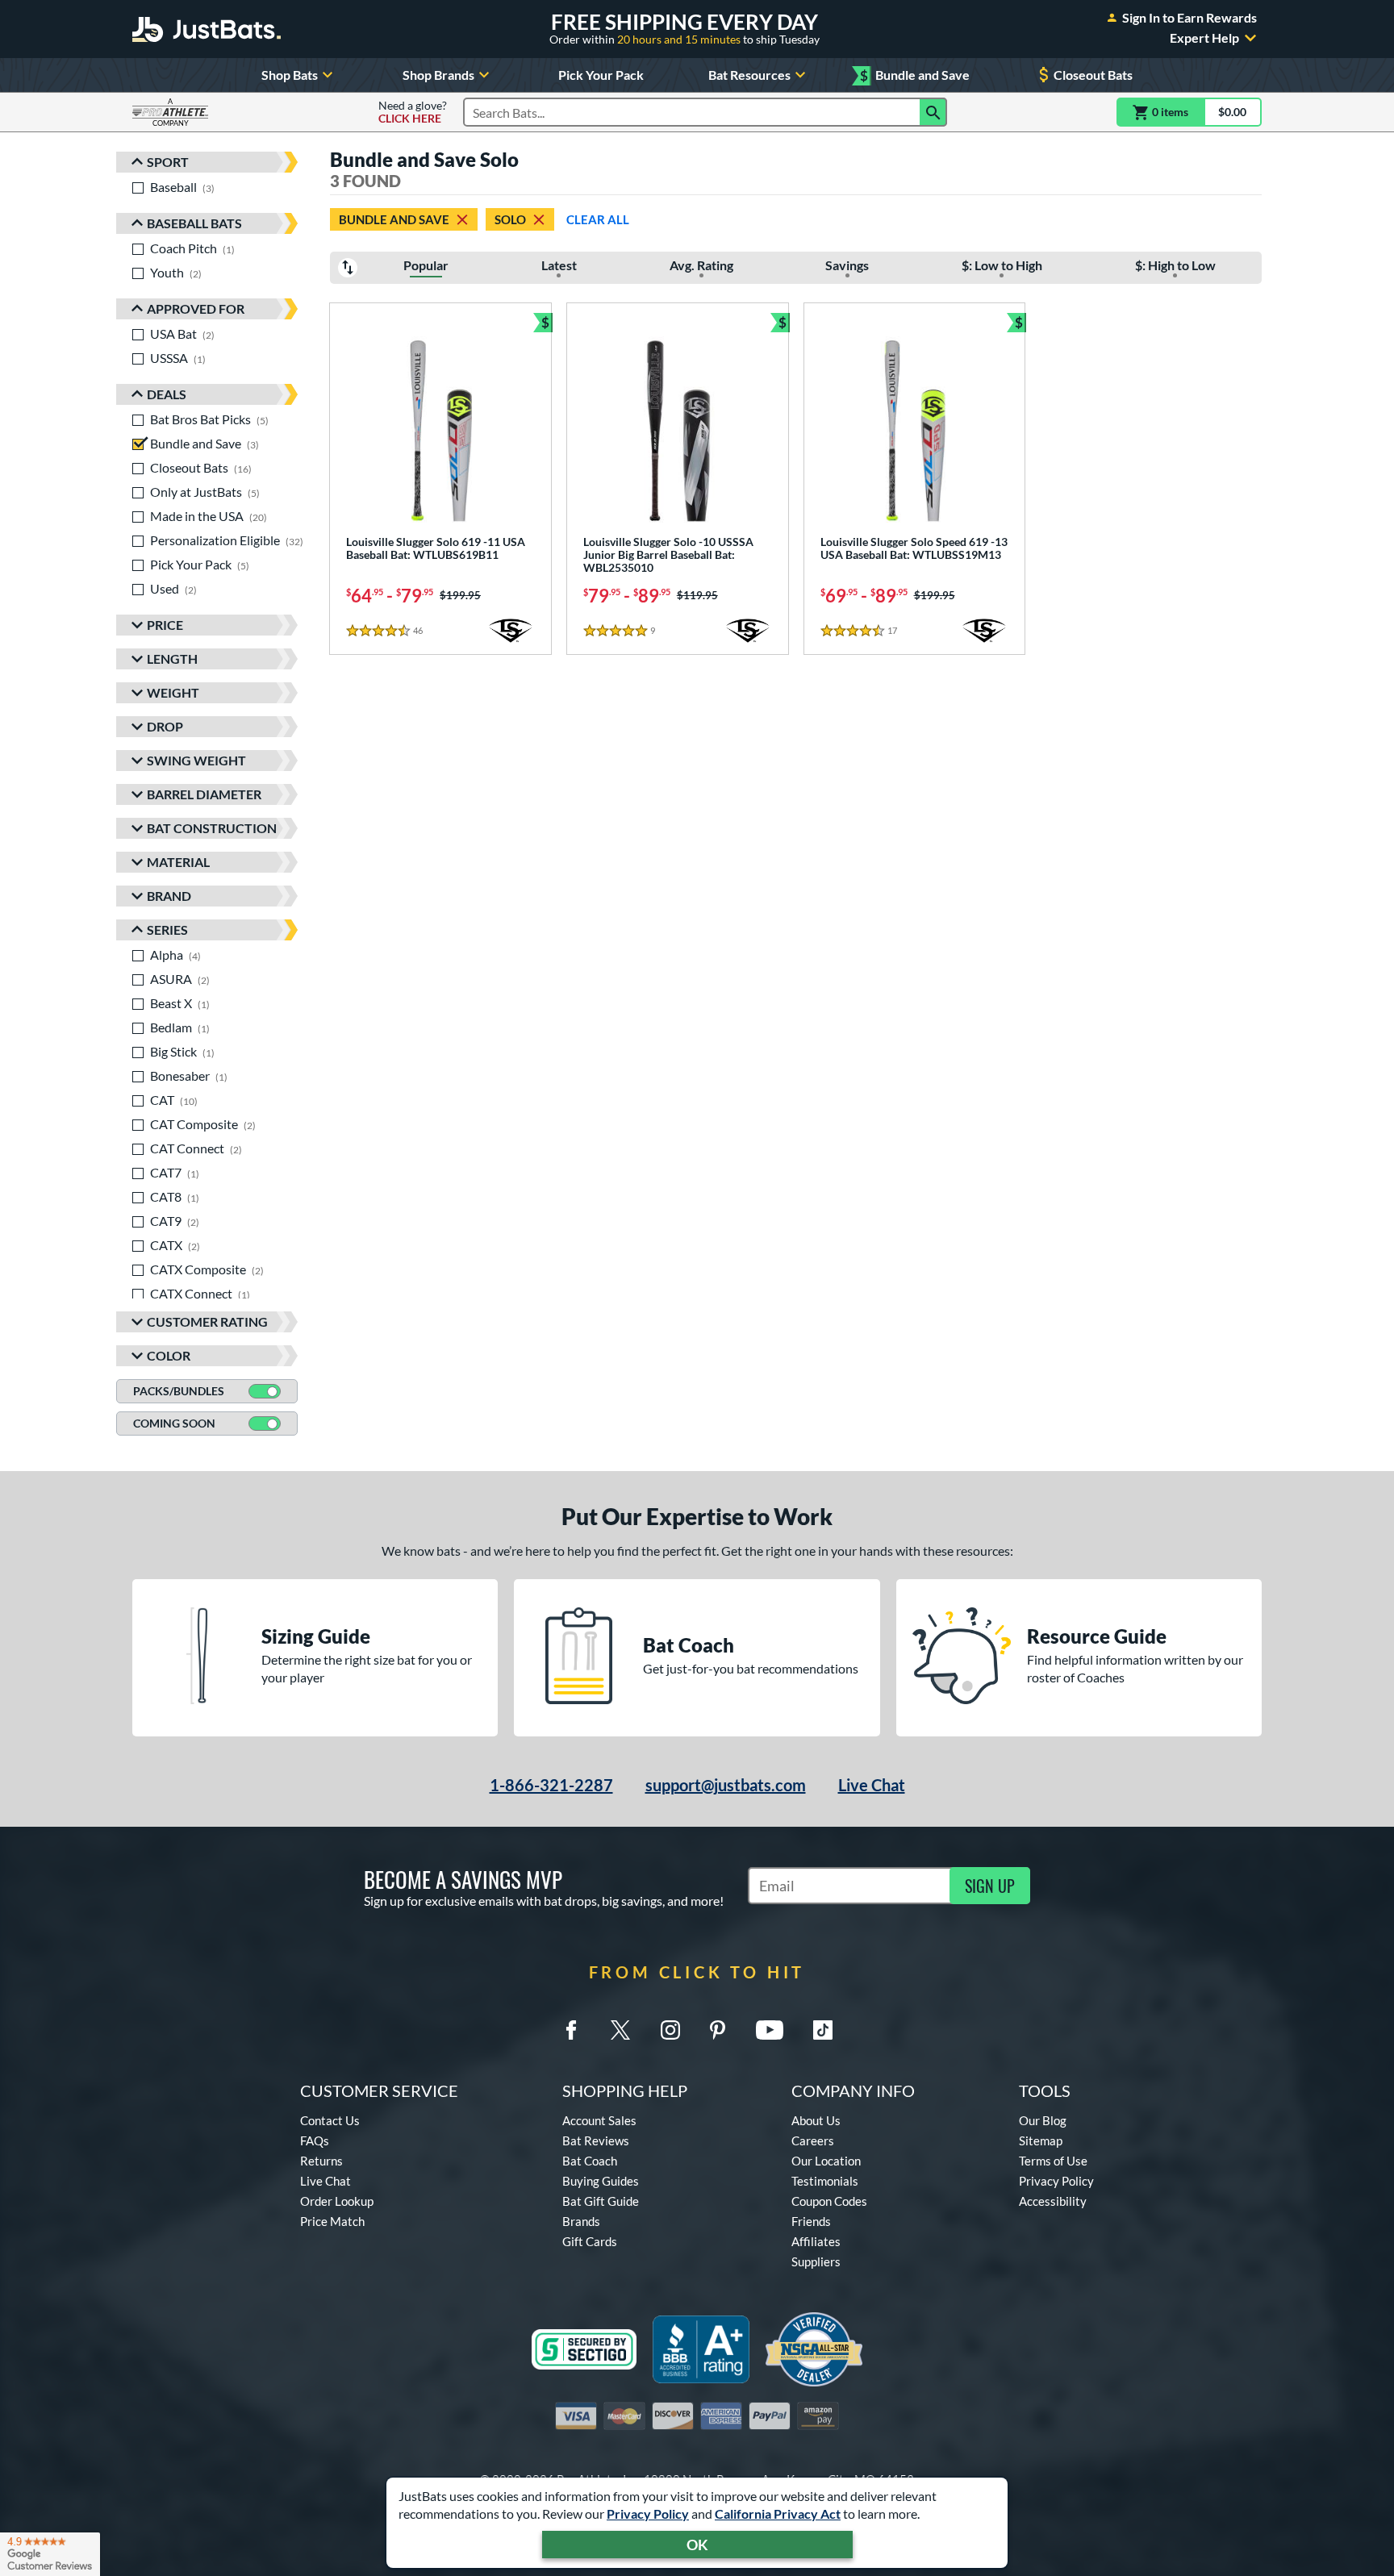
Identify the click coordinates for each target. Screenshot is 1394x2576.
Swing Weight (196, 760)
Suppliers (816, 2261)
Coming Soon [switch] (174, 1423)
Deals (167, 394)
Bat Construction (212, 828)
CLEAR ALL (598, 219)
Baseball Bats (194, 223)
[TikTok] (823, 2030)
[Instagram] (670, 2030)
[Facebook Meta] (571, 2030)
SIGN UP (990, 1886)
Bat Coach (590, 2161)
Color (169, 1355)
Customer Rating (207, 1321)
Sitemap (1041, 2140)
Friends (811, 2221)
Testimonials (825, 2181)
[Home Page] (207, 29)
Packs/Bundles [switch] (179, 1391)
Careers (813, 2140)
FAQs (315, 2140)
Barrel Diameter (204, 794)
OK (697, 2545)
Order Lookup (337, 2201)
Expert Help (1204, 38)
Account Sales (599, 2120)
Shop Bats (290, 75)
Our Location (826, 2161)
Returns (321, 2161)
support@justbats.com (726, 1785)
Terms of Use (1053, 2161)
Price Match (332, 2221)
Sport (168, 162)
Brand (169, 896)
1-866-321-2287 (551, 1785)
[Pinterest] (717, 2030)
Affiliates (816, 2241)
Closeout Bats (1093, 75)
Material (178, 862)
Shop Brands (438, 75)
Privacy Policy (648, 2513)
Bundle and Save (915, 75)
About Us (816, 2120)
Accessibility (1053, 2201)
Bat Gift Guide (601, 2201)
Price (165, 625)
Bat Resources (749, 75)
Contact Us (330, 2120)
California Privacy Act (778, 2513)
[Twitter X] (620, 2030)
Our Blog (1043, 2120)
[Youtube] (770, 2030)
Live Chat (872, 1785)
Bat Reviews (596, 2140)
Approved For (196, 308)
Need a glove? (413, 112)
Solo (510, 219)
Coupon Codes (829, 2201)
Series (167, 930)
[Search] (933, 112)
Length (172, 659)
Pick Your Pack (601, 75)
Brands (581, 2221)
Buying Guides (601, 2181)
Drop (165, 726)
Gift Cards (590, 2241)
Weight (173, 692)
